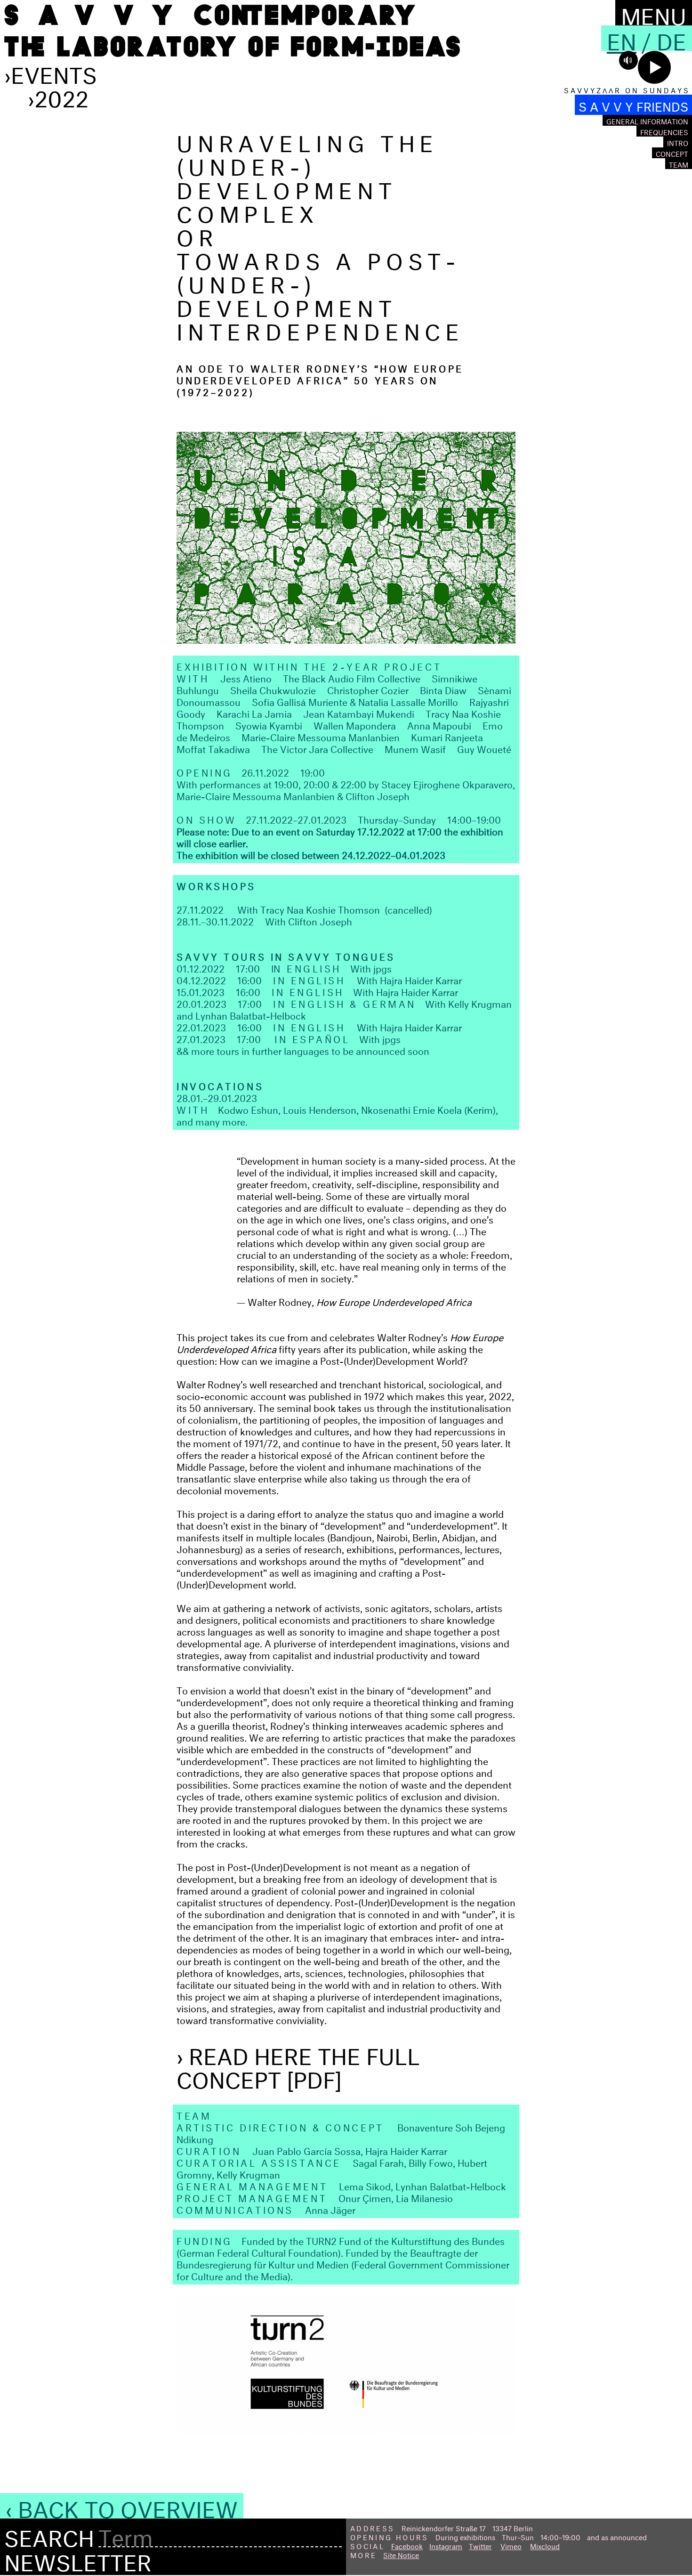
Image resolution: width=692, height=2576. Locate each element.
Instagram (446, 2545)
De (672, 38)
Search (49, 2535)
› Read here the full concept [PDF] (298, 2065)
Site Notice (401, 2554)
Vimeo (511, 2545)
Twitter (480, 2545)
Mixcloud (545, 2545)
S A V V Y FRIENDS (633, 105)
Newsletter (78, 2559)
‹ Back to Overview (122, 2506)
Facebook (407, 2545)
